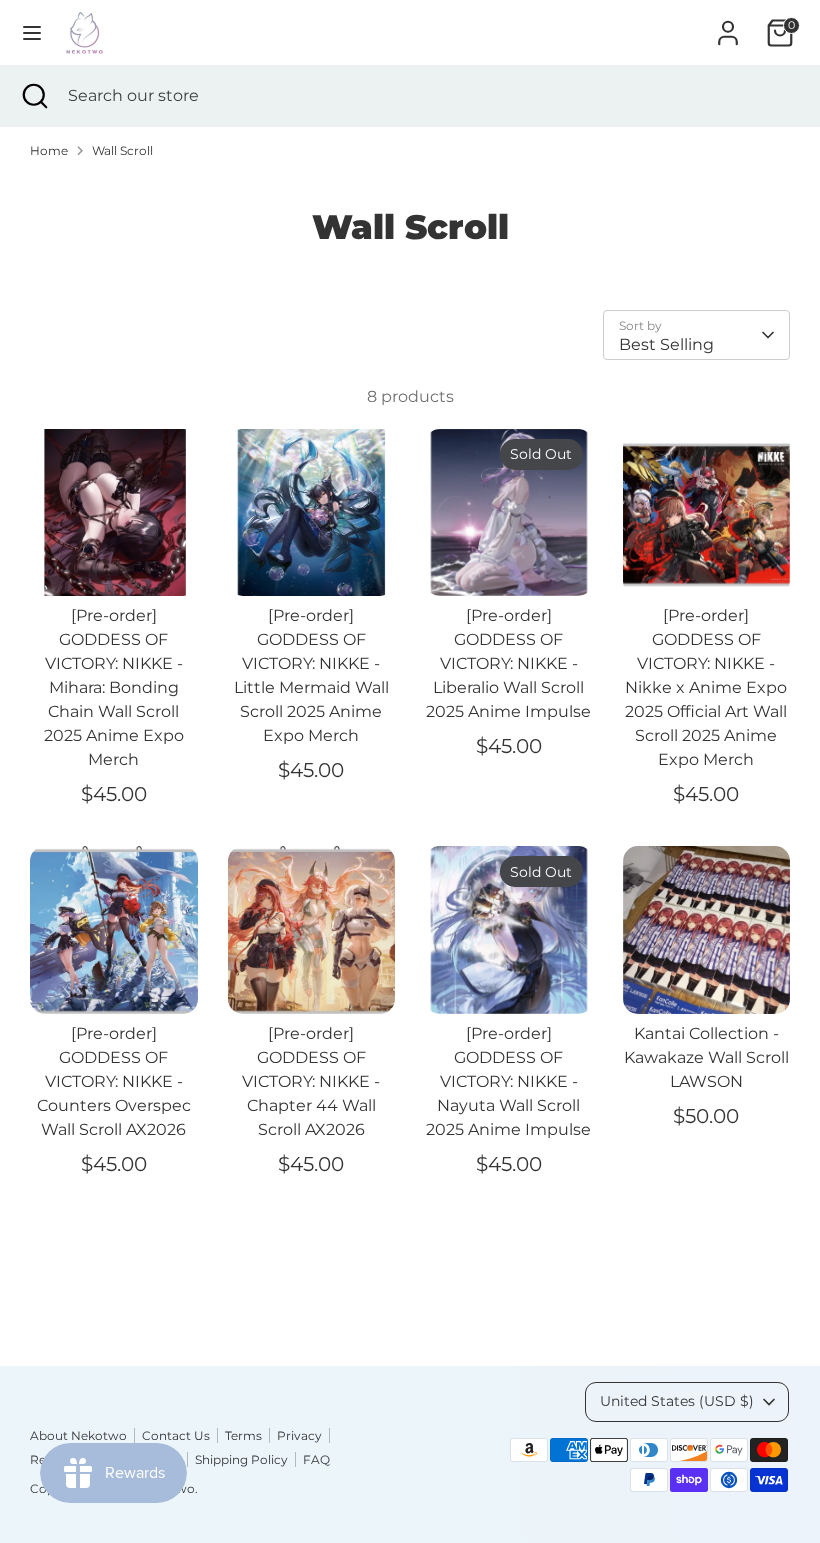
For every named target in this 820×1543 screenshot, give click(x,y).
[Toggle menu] (32, 32)
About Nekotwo (78, 1435)
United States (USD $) (677, 1401)
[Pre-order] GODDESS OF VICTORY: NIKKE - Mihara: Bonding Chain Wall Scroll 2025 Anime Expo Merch (114, 687)
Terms (243, 1435)
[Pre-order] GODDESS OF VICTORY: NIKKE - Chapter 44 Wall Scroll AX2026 (311, 1081)
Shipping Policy (241, 1459)
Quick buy (115, 562)
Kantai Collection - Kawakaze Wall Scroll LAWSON (706, 1057)
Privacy (299, 1435)
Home (49, 150)
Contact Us (176, 1435)
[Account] (728, 24)
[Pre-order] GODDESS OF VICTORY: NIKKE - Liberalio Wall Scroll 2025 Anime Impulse (508, 663)
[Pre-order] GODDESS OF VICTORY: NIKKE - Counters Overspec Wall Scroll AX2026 (114, 1081)
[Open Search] (34, 96)
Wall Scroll (122, 150)
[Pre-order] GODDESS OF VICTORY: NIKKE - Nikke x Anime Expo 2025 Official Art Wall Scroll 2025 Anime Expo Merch (706, 687)
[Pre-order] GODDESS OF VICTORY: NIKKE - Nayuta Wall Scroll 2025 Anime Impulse (508, 1081)
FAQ (316, 1459)
